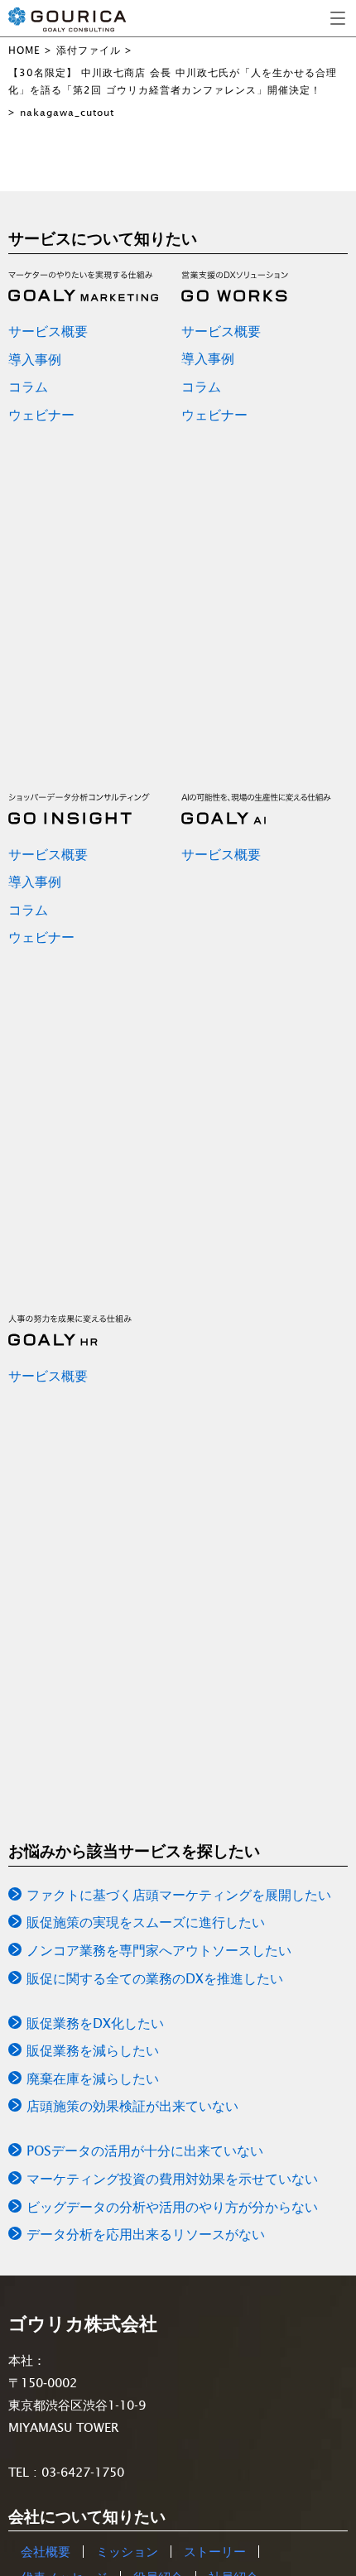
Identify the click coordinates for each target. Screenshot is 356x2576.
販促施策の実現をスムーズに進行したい (146, 1922)
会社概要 (46, 2552)
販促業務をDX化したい (95, 2023)
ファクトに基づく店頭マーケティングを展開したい (179, 1895)
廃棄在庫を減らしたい (93, 2079)
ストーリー (215, 2552)
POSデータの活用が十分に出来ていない (145, 2151)
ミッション (127, 2552)
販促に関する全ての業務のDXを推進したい (155, 1978)
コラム (28, 387)
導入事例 (35, 359)
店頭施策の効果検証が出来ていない (132, 2106)
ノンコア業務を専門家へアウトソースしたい (159, 1950)
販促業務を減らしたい (93, 2050)
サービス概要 (48, 331)
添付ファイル (89, 50)
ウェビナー (41, 415)
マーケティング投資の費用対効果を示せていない (172, 2179)
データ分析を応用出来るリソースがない (146, 2234)
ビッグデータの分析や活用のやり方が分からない (172, 2207)
